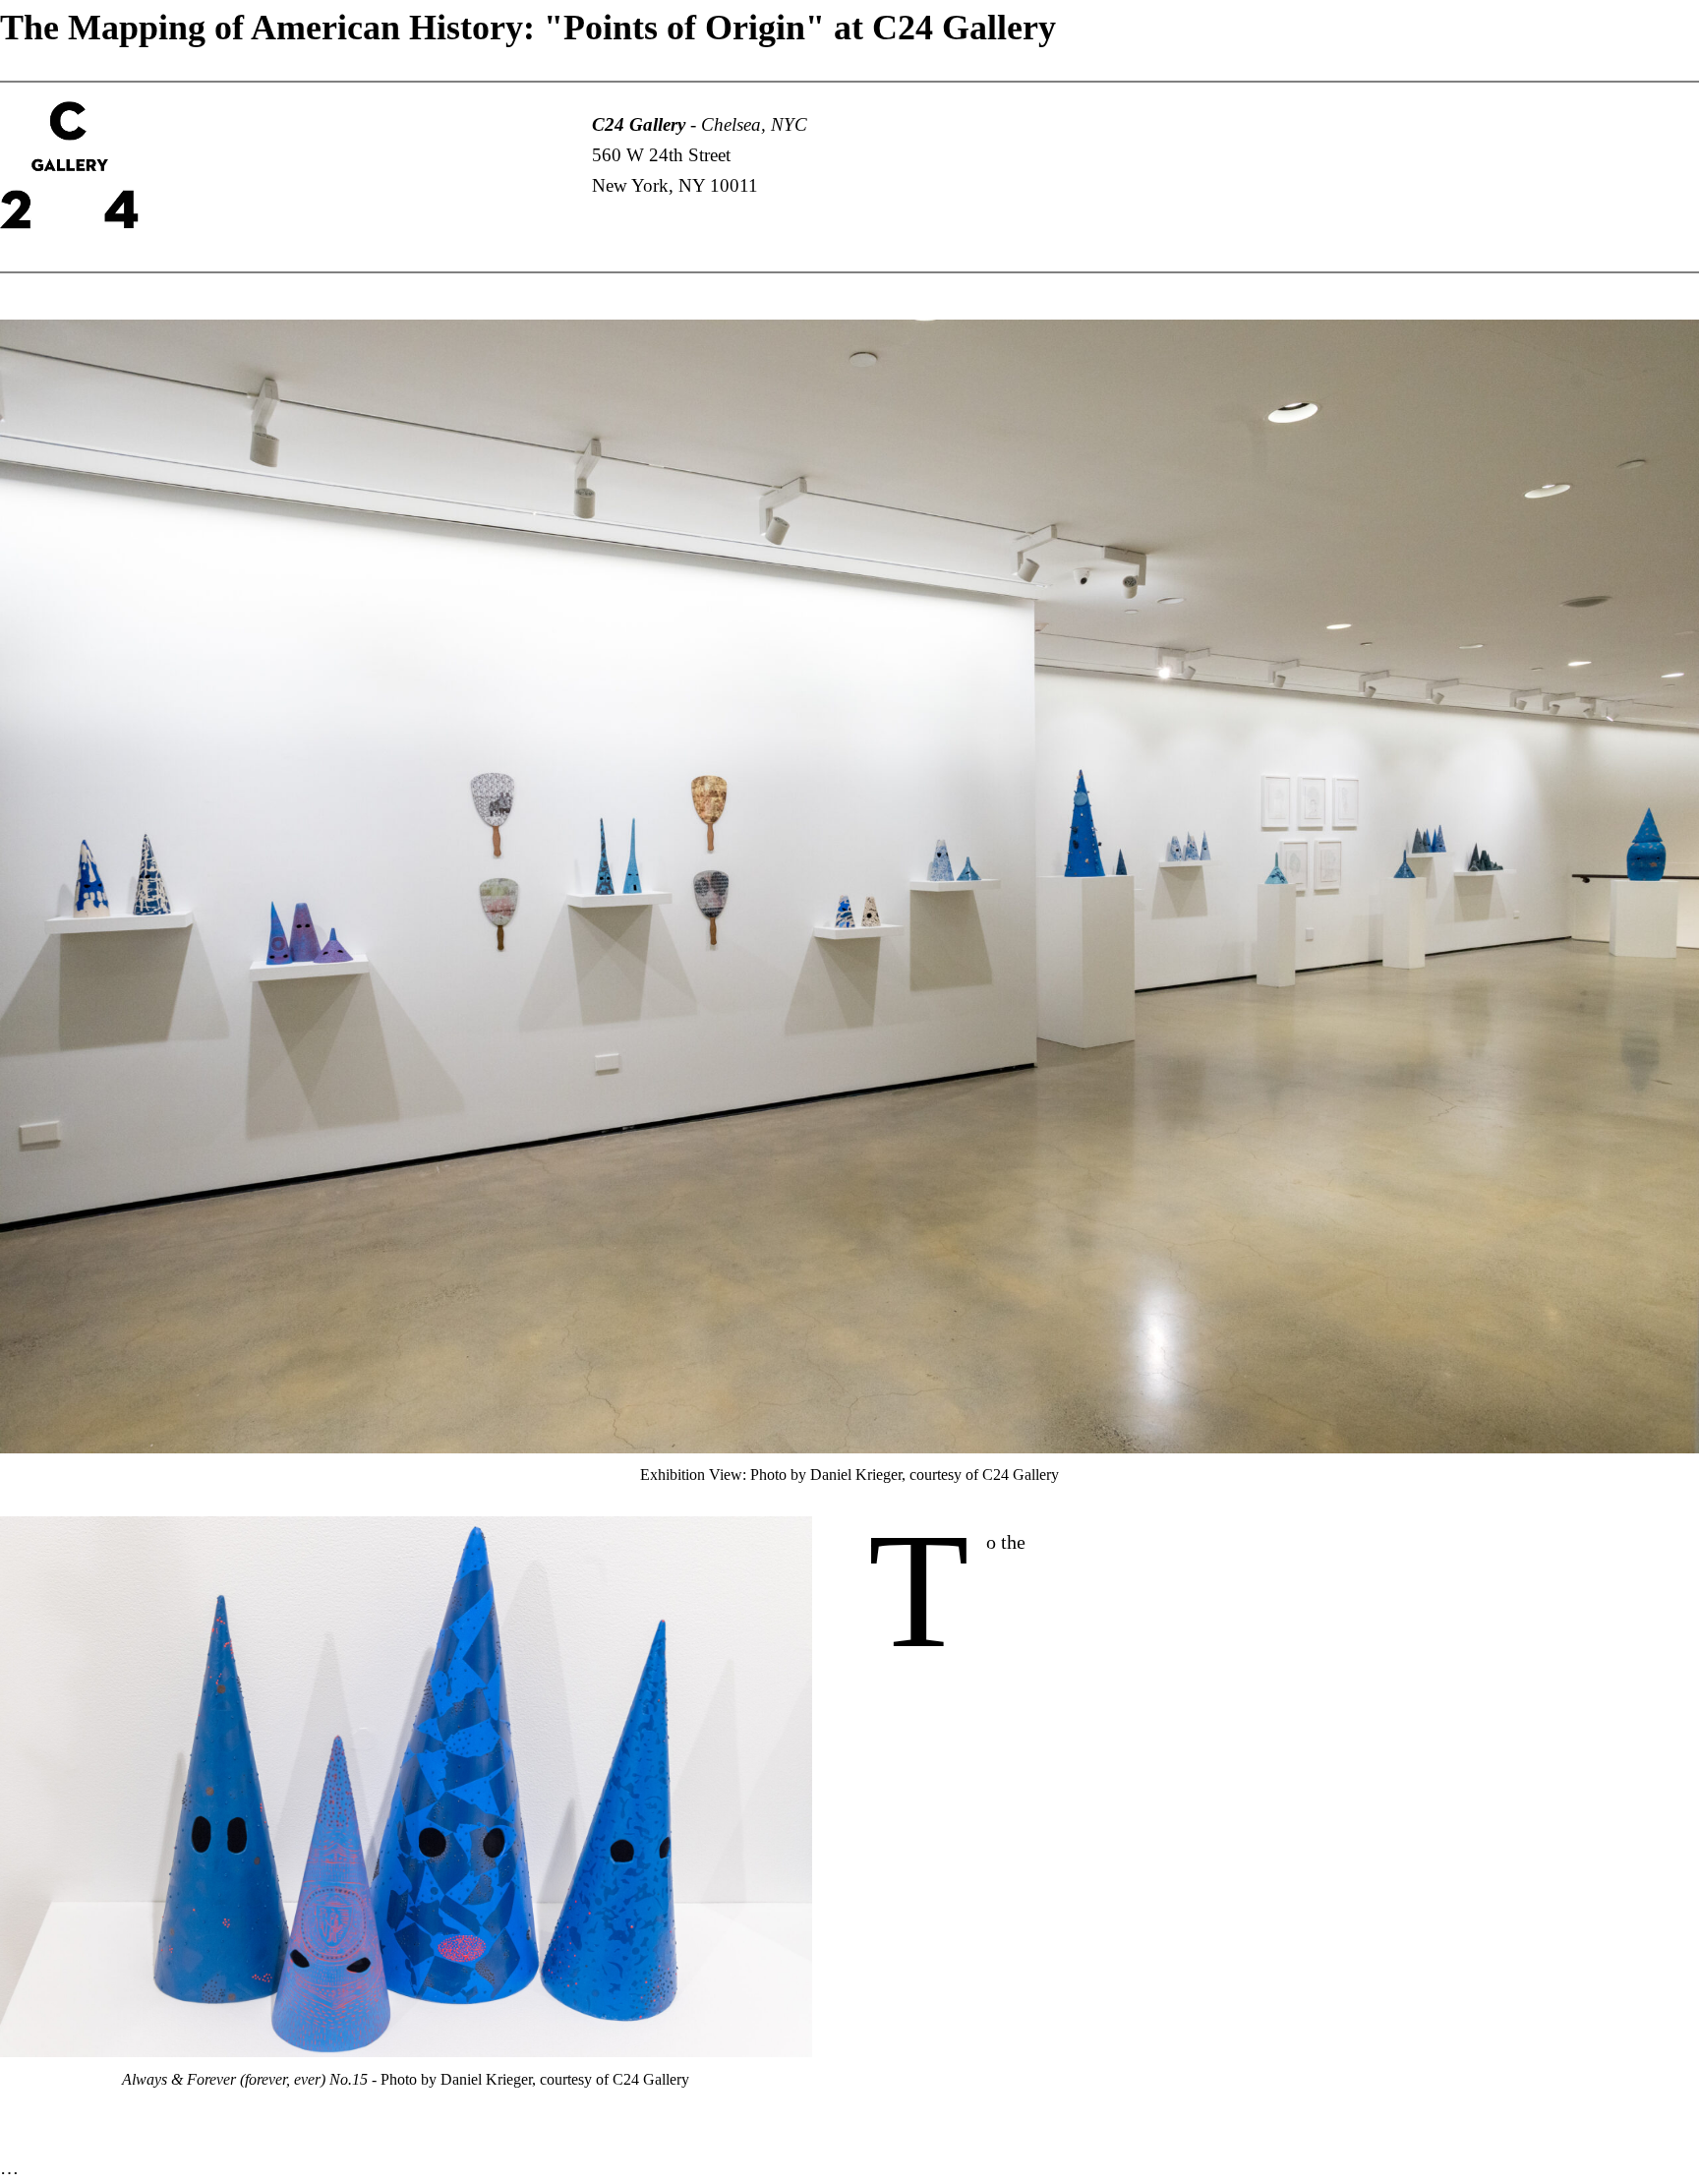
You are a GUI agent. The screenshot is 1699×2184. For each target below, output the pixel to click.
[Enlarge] (1673, 344)
